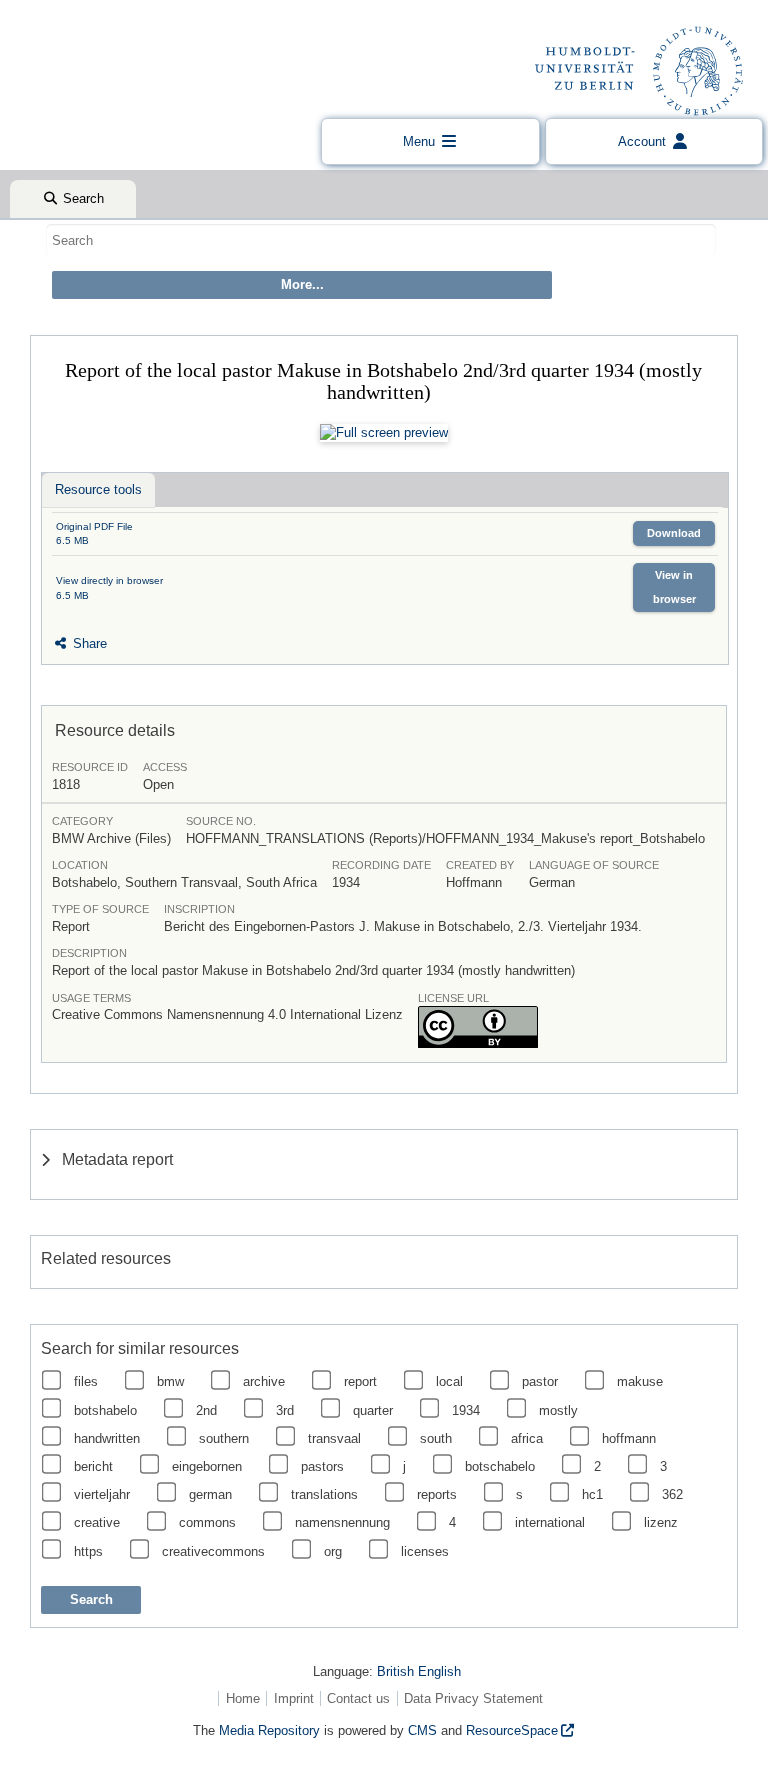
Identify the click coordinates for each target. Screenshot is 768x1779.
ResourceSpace (512, 1730)
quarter (373, 1410)
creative (97, 1522)
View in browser (674, 586)
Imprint (294, 1698)
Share (88, 643)
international (550, 1522)
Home (243, 1698)
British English (419, 1671)
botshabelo (105, 1410)
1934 (466, 1410)
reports (437, 1494)
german (210, 1494)
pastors (322, 1466)
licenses (425, 1551)
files (86, 1381)
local (449, 1381)
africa (527, 1438)
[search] (381, 240)
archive (264, 1381)
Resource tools (98, 489)
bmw (170, 1381)
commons (207, 1522)
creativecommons (213, 1551)
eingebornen (207, 1466)
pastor (540, 1381)
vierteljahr (102, 1494)
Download (674, 533)
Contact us (358, 1698)
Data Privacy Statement (473, 1698)
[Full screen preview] (384, 433)
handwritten (107, 1438)
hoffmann (629, 1438)
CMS (422, 1730)
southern (224, 1438)
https (88, 1551)
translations (324, 1494)
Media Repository (269, 1730)
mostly (558, 1410)
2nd (206, 1410)
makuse (640, 1381)
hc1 (592, 1494)
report (360, 1381)
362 (672, 1494)
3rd (285, 1410)
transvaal (334, 1438)
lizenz (661, 1522)
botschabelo (500, 1466)
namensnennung (342, 1522)
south (436, 1438)
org (333, 1551)
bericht (93, 1466)
